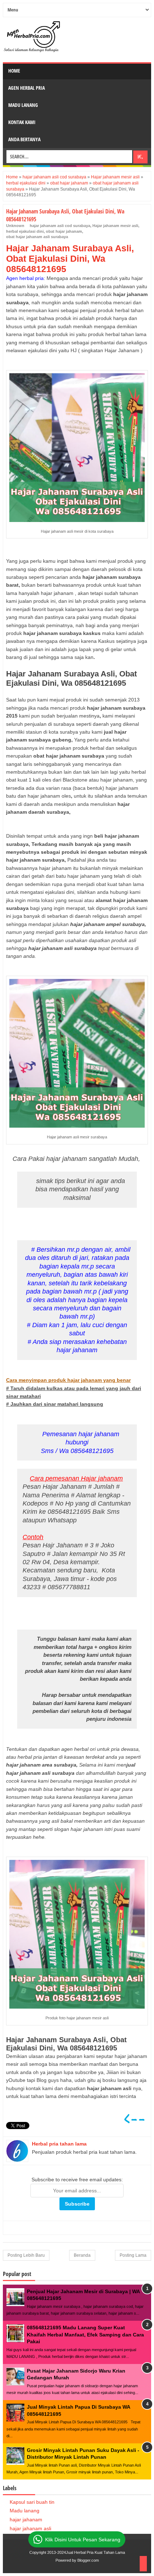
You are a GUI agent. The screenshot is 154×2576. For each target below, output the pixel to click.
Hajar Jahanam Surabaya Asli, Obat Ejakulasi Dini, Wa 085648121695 (70, 258)
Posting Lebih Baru (26, 2255)
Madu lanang (25, 2511)
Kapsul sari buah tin (32, 2502)
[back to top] (143, 2564)
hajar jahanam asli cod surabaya (60, 226)
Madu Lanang (23, 105)
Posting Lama (133, 2255)
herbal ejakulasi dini (25, 231)
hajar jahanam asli (30, 2528)
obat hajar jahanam (64, 231)
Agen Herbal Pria (27, 88)
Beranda (82, 2255)
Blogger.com (88, 2560)
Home (14, 71)
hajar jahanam (26, 2520)
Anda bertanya (24, 139)
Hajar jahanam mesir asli (115, 226)
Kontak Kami (22, 122)
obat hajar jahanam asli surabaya (37, 237)
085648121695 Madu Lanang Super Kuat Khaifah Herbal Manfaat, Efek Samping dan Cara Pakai (85, 2334)
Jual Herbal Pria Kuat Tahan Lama (95, 2552)
